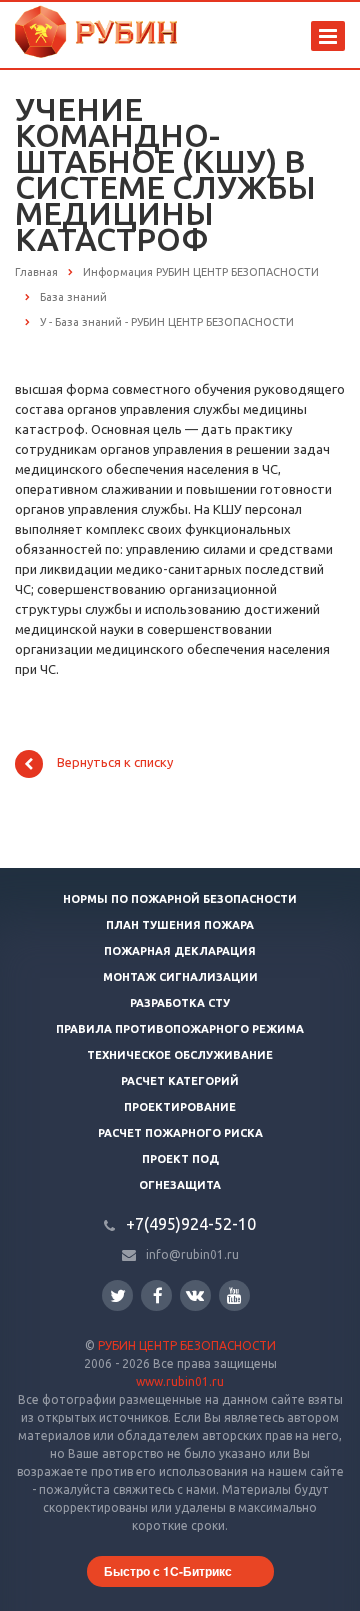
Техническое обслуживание (180, 1055)
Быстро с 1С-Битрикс (168, 1571)
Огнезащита (180, 1185)
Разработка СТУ (180, 1003)
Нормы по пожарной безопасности (180, 899)
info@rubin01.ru (192, 1254)
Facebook (156, 1295)
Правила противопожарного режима (180, 1029)
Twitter (117, 1295)
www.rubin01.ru (180, 1381)
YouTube (234, 1295)
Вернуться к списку (115, 763)
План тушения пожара (180, 925)
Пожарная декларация (180, 951)
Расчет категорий (180, 1081)
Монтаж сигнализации (180, 977)
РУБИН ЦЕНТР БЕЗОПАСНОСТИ (187, 1345)
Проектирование (180, 1107)
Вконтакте (195, 1295)
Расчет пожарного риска (180, 1133)
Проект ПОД (180, 1159)
